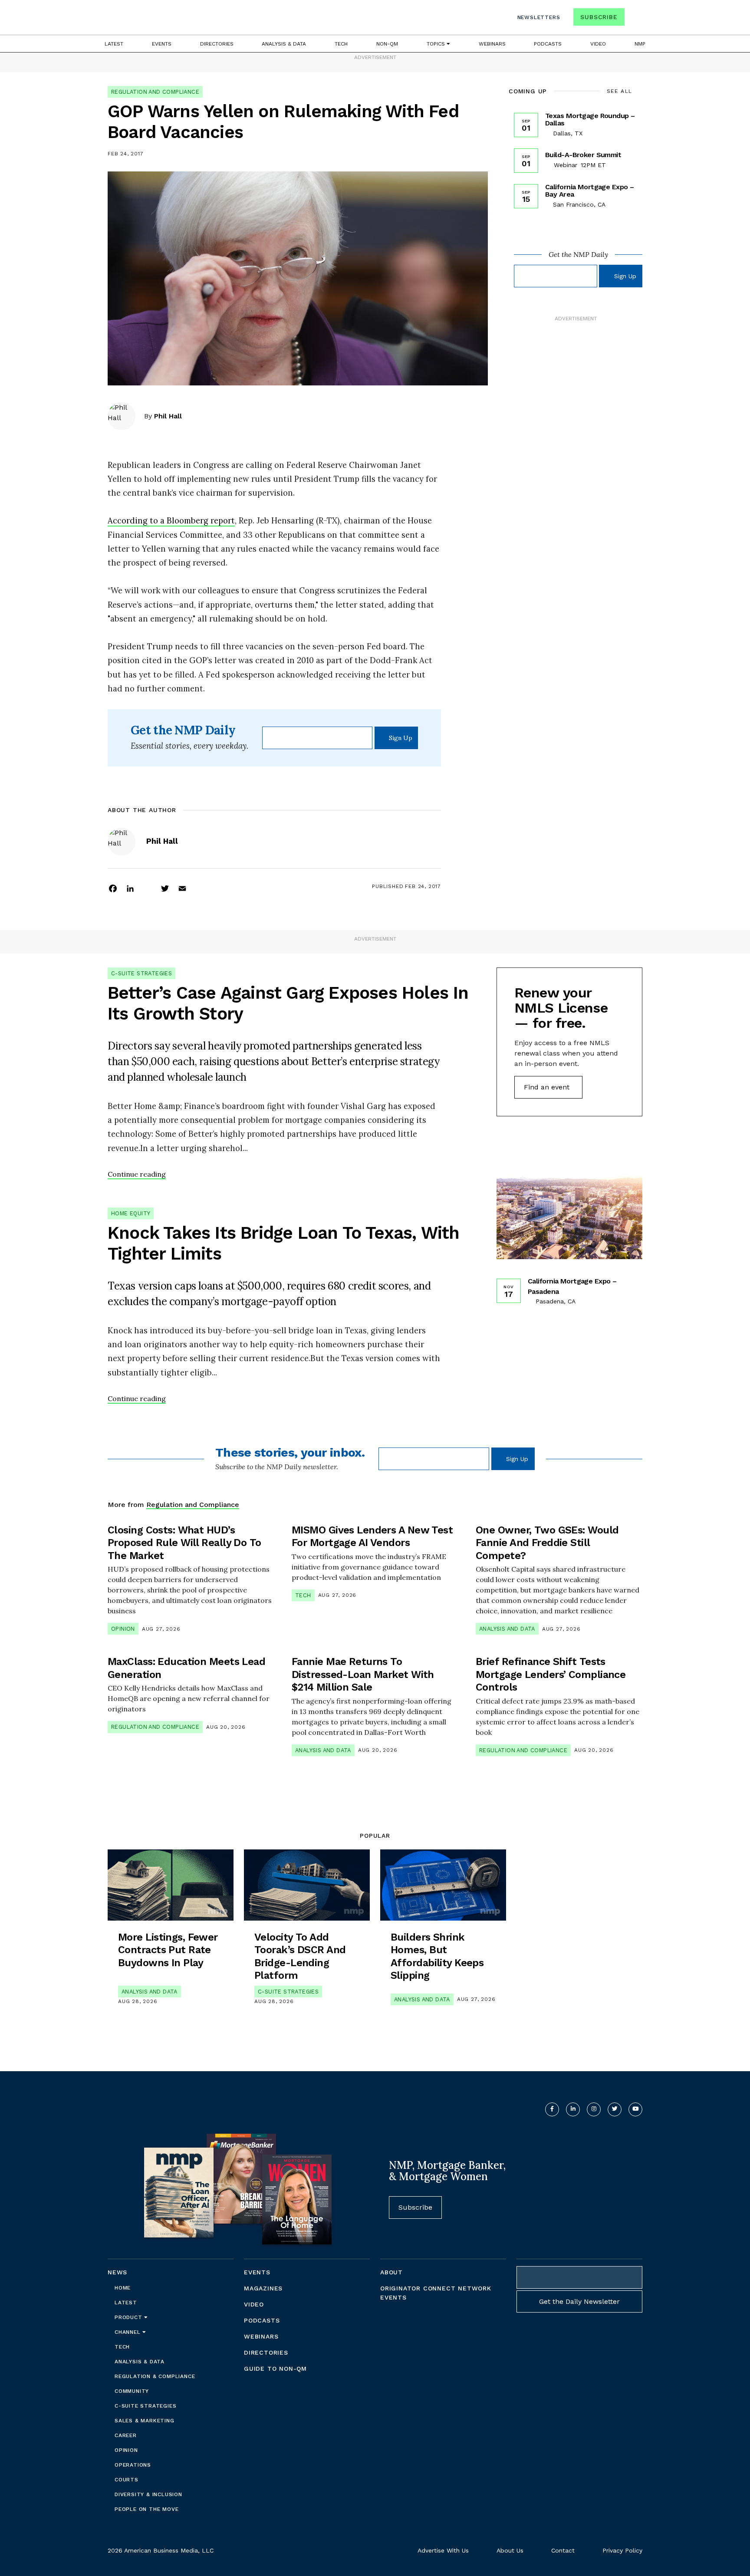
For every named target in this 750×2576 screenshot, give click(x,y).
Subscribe (599, 17)
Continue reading (137, 1174)
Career (126, 2435)
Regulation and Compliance (155, 92)
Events (162, 44)
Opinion (123, 1629)
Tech (341, 44)
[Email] (182, 888)
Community (132, 2391)
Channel (128, 2332)
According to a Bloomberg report (171, 520)
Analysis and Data (507, 1629)
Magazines (263, 2288)
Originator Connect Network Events (436, 2293)
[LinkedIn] (130, 888)
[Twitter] (165, 888)
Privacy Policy (622, 2550)
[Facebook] (113, 888)
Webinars (492, 44)
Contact (563, 2550)
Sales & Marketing (145, 2421)
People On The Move (146, 2509)
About (391, 2272)
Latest (114, 44)
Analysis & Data (284, 44)
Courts (127, 2480)
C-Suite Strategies (141, 973)
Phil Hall (168, 416)
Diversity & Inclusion (148, 2494)
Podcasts (548, 44)
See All (620, 91)
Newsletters (539, 17)
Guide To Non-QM (275, 2369)
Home (123, 2288)
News (117, 2272)
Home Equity (131, 1213)
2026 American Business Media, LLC (161, 2550)
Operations (133, 2465)
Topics (437, 44)
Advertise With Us (443, 2550)
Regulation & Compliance (155, 2376)
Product (129, 2317)
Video (598, 44)
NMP (640, 44)
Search (635, 19)
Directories (217, 44)
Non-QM (387, 44)
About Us (510, 2550)
